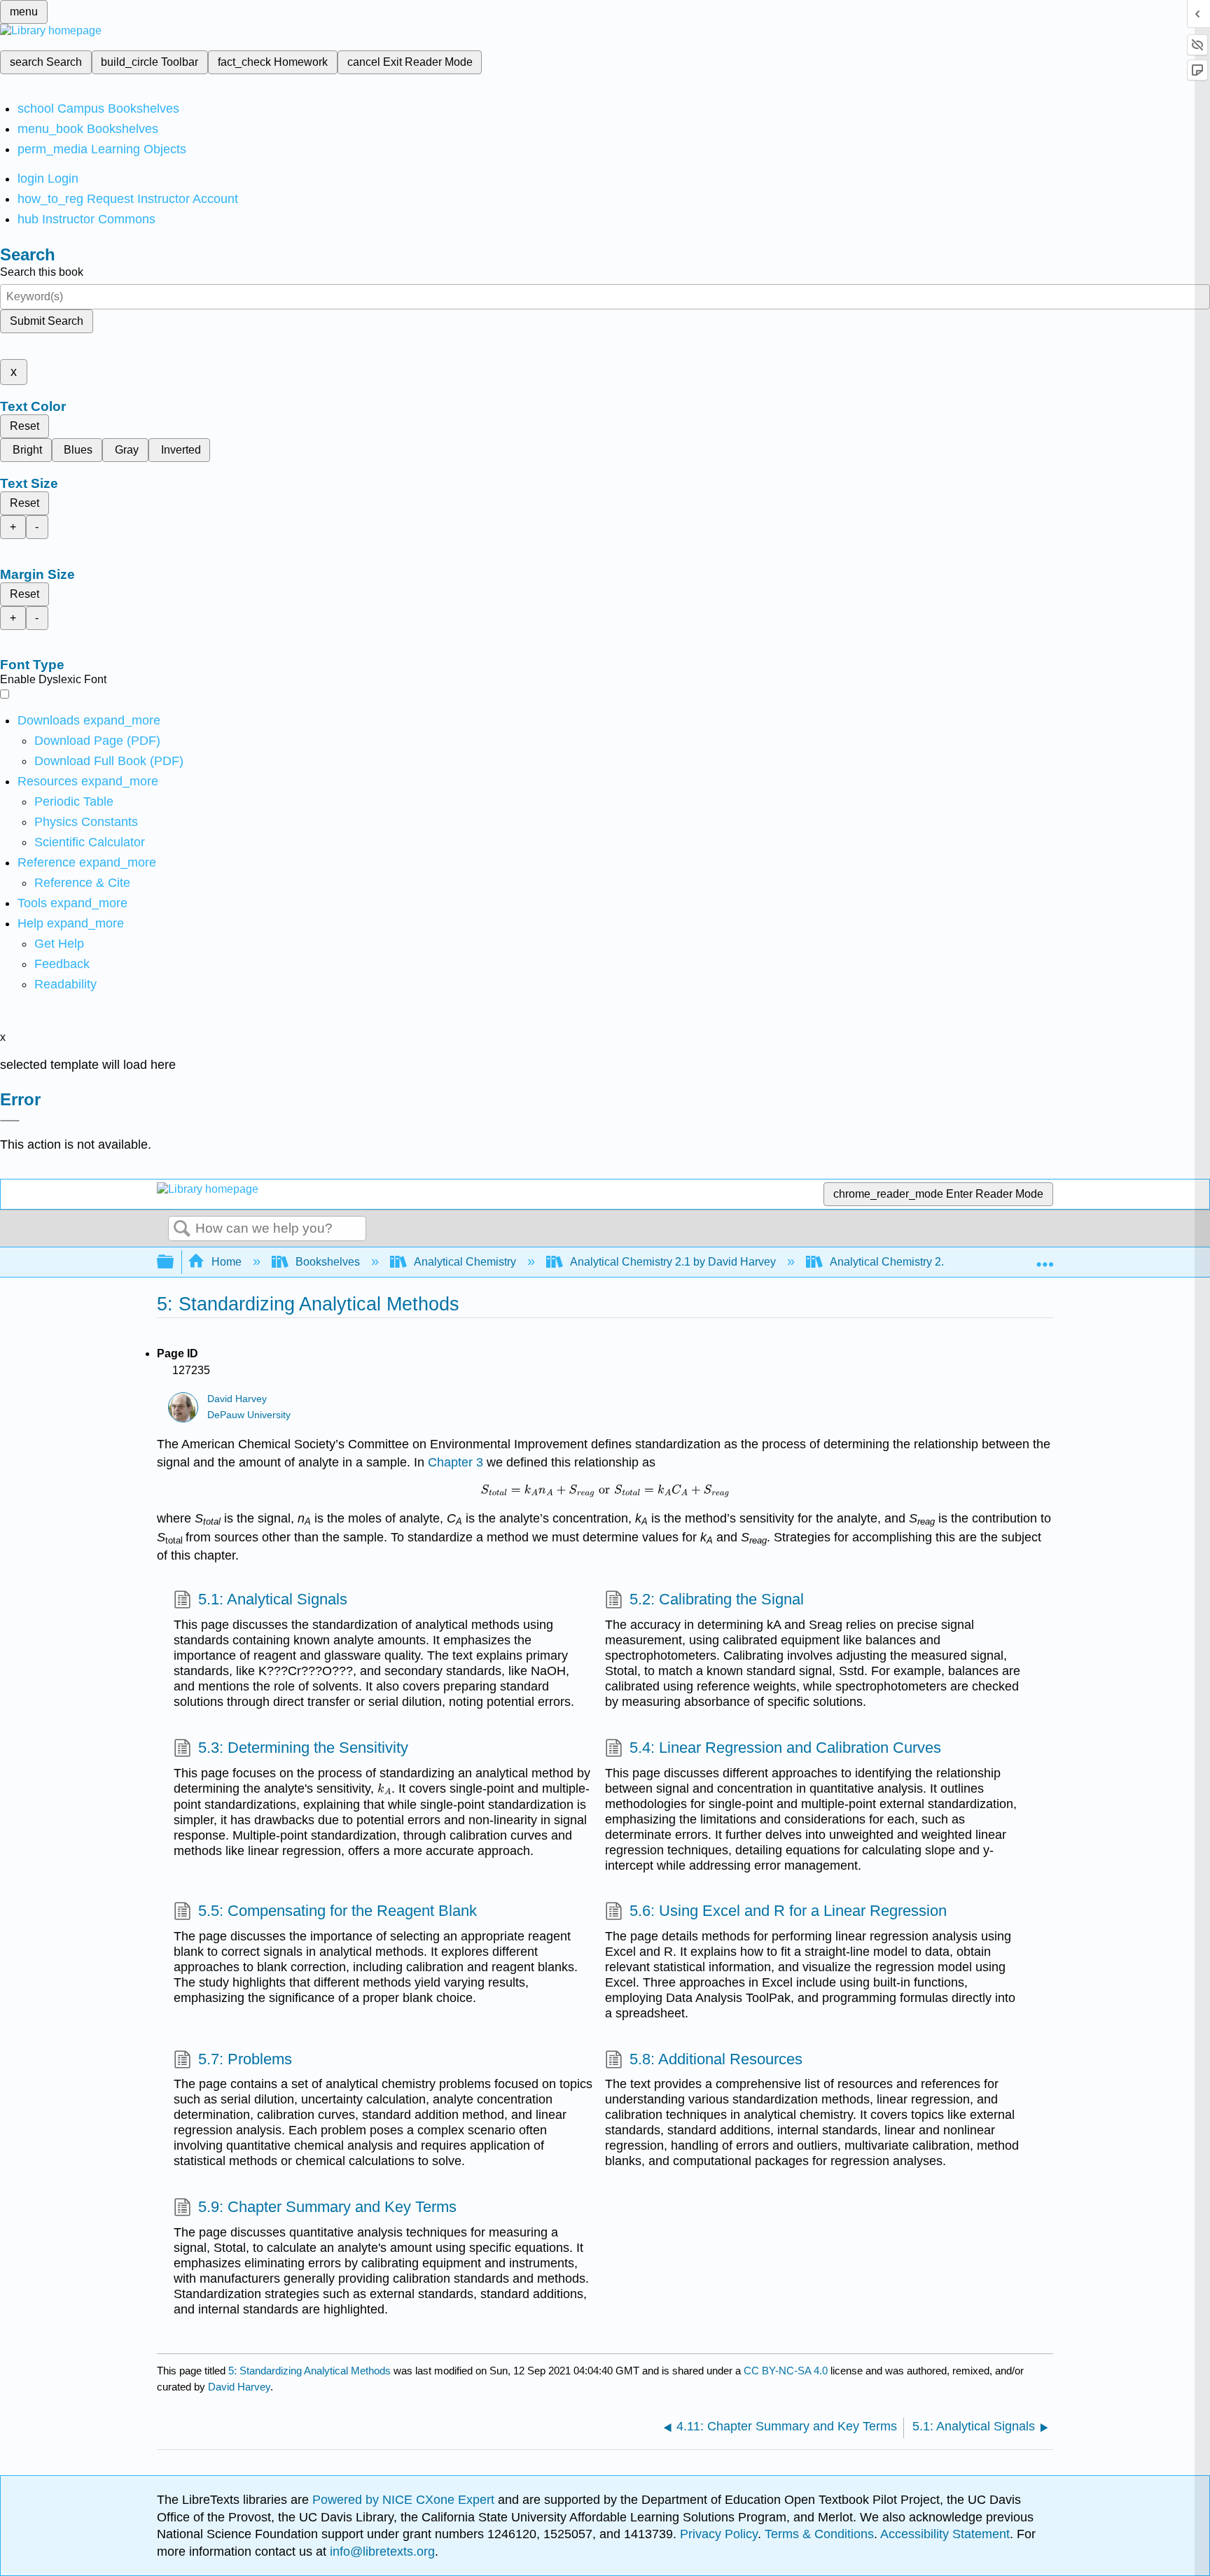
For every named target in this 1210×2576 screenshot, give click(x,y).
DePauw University (249, 1415)
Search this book (42, 272)
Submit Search (47, 321)
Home (227, 1262)
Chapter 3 (456, 1462)
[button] (62, 964)
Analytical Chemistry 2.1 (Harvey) (913, 1262)
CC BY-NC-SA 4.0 (786, 2371)
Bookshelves (328, 1262)
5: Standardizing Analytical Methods (310, 2371)
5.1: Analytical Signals (273, 1599)
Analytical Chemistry (465, 1262)
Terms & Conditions (819, 2534)
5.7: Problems (245, 2059)
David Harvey (237, 1399)
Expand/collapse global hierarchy (174, 1262)
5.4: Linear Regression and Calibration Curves (785, 1748)
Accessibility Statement (945, 2534)
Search (182, 1229)
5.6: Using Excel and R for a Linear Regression (788, 1911)
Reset (25, 426)
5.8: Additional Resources (716, 2059)
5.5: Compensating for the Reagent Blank (338, 1911)
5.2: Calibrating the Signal (717, 1599)
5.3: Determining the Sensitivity (303, 1748)
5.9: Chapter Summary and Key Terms (327, 2207)
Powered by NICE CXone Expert (405, 2500)
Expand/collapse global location (1045, 1258)
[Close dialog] (10, 1121)
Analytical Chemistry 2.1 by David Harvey (673, 1262)
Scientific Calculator (90, 842)
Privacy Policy (719, 2534)
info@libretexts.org (381, 2551)
